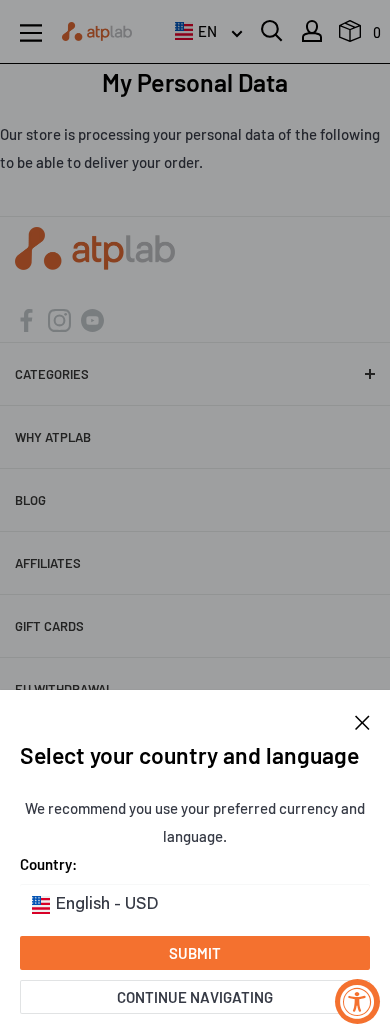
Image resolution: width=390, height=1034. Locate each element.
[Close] (362, 720)
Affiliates (48, 563)
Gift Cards (49, 626)
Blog (30, 500)
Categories (52, 374)
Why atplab (53, 437)
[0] (351, 36)
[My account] (312, 31)
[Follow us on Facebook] (26, 318)
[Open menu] (31, 33)
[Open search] (272, 31)
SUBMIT (195, 953)
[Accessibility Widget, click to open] (357, 1001)
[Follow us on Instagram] (59, 318)
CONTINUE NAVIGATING (195, 997)
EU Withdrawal (64, 689)
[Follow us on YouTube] (92, 318)
